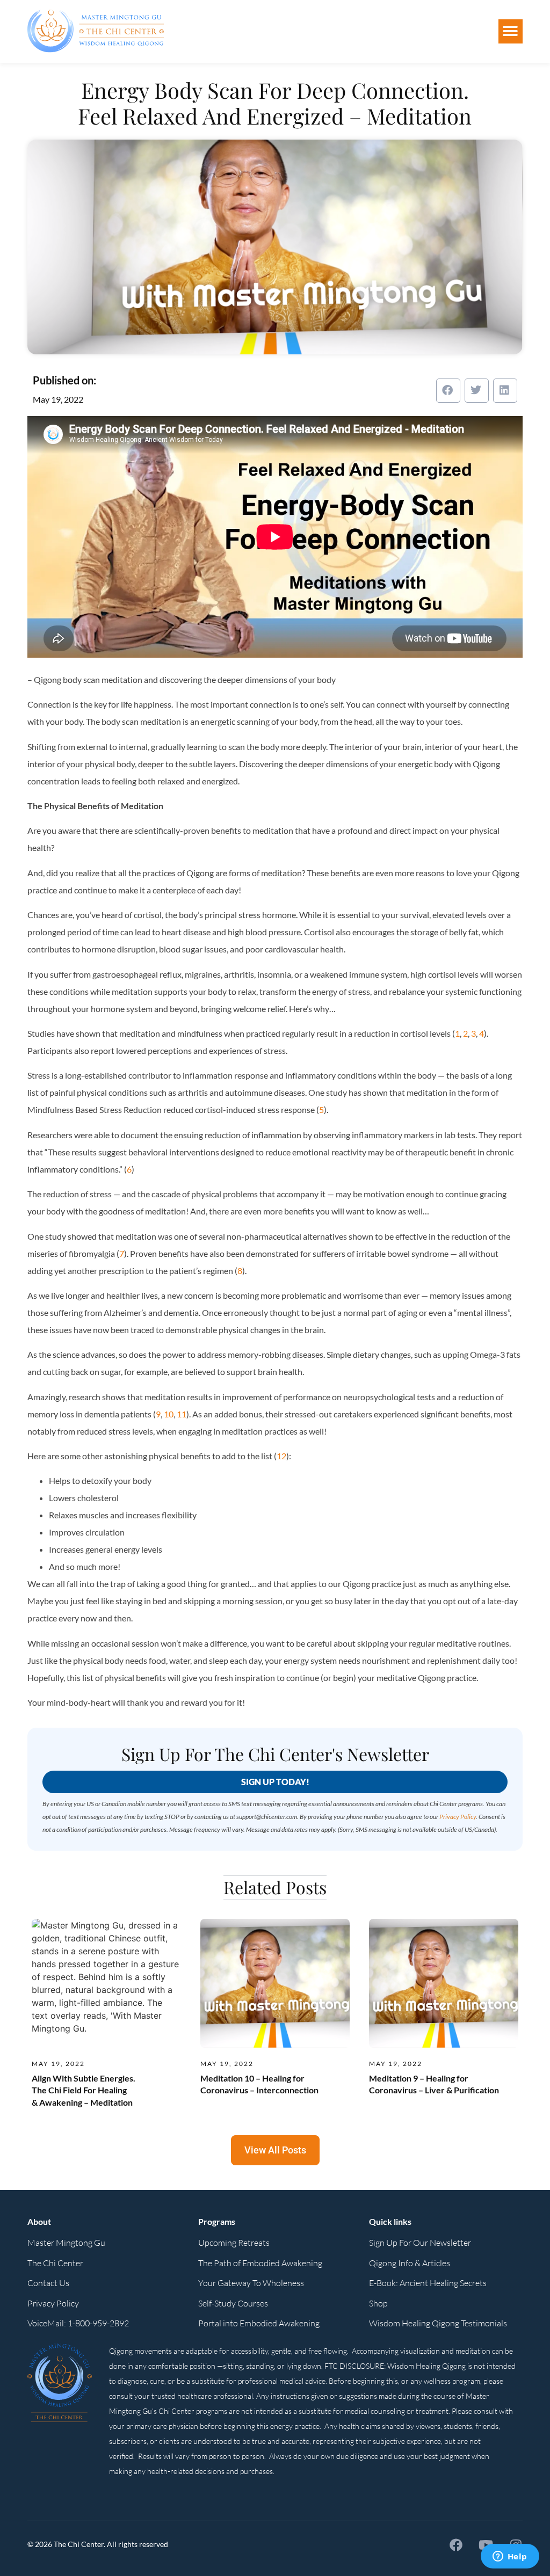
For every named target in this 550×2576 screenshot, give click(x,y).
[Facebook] (456, 2545)
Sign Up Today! (275, 1782)
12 (281, 1456)
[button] (511, 31)
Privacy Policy (458, 1817)
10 (169, 1414)
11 (182, 1414)
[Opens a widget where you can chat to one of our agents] (510, 2557)
